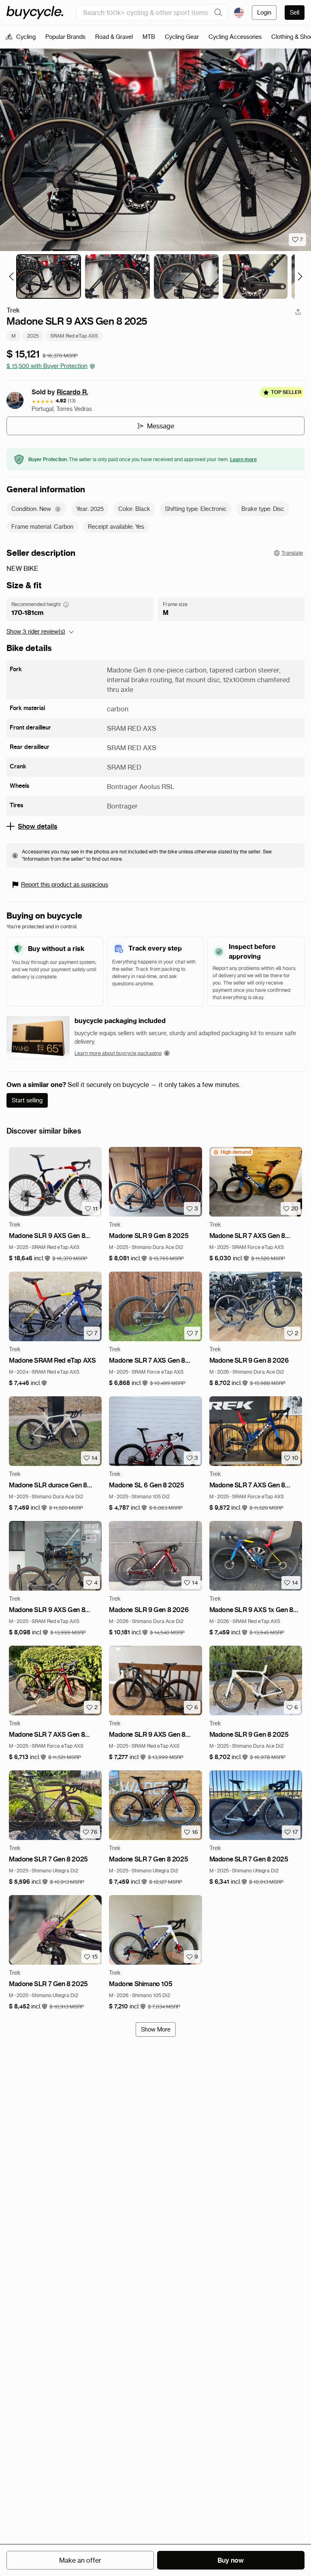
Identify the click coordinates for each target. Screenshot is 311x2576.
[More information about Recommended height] (66, 604)
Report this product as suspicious (65, 885)
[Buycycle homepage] (35, 13)
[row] (232, 1152)
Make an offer (80, 2560)
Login (264, 13)
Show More (156, 2029)
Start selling (27, 1100)
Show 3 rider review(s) (36, 632)
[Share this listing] (298, 312)
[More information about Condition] (58, 509)
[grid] (232, 1152)
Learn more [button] (243, 459)
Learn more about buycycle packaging (118, 1053)
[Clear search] (218, 13)
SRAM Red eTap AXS (74, 336)
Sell (295, 13)
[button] (30, 1258)
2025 (33, 336)
